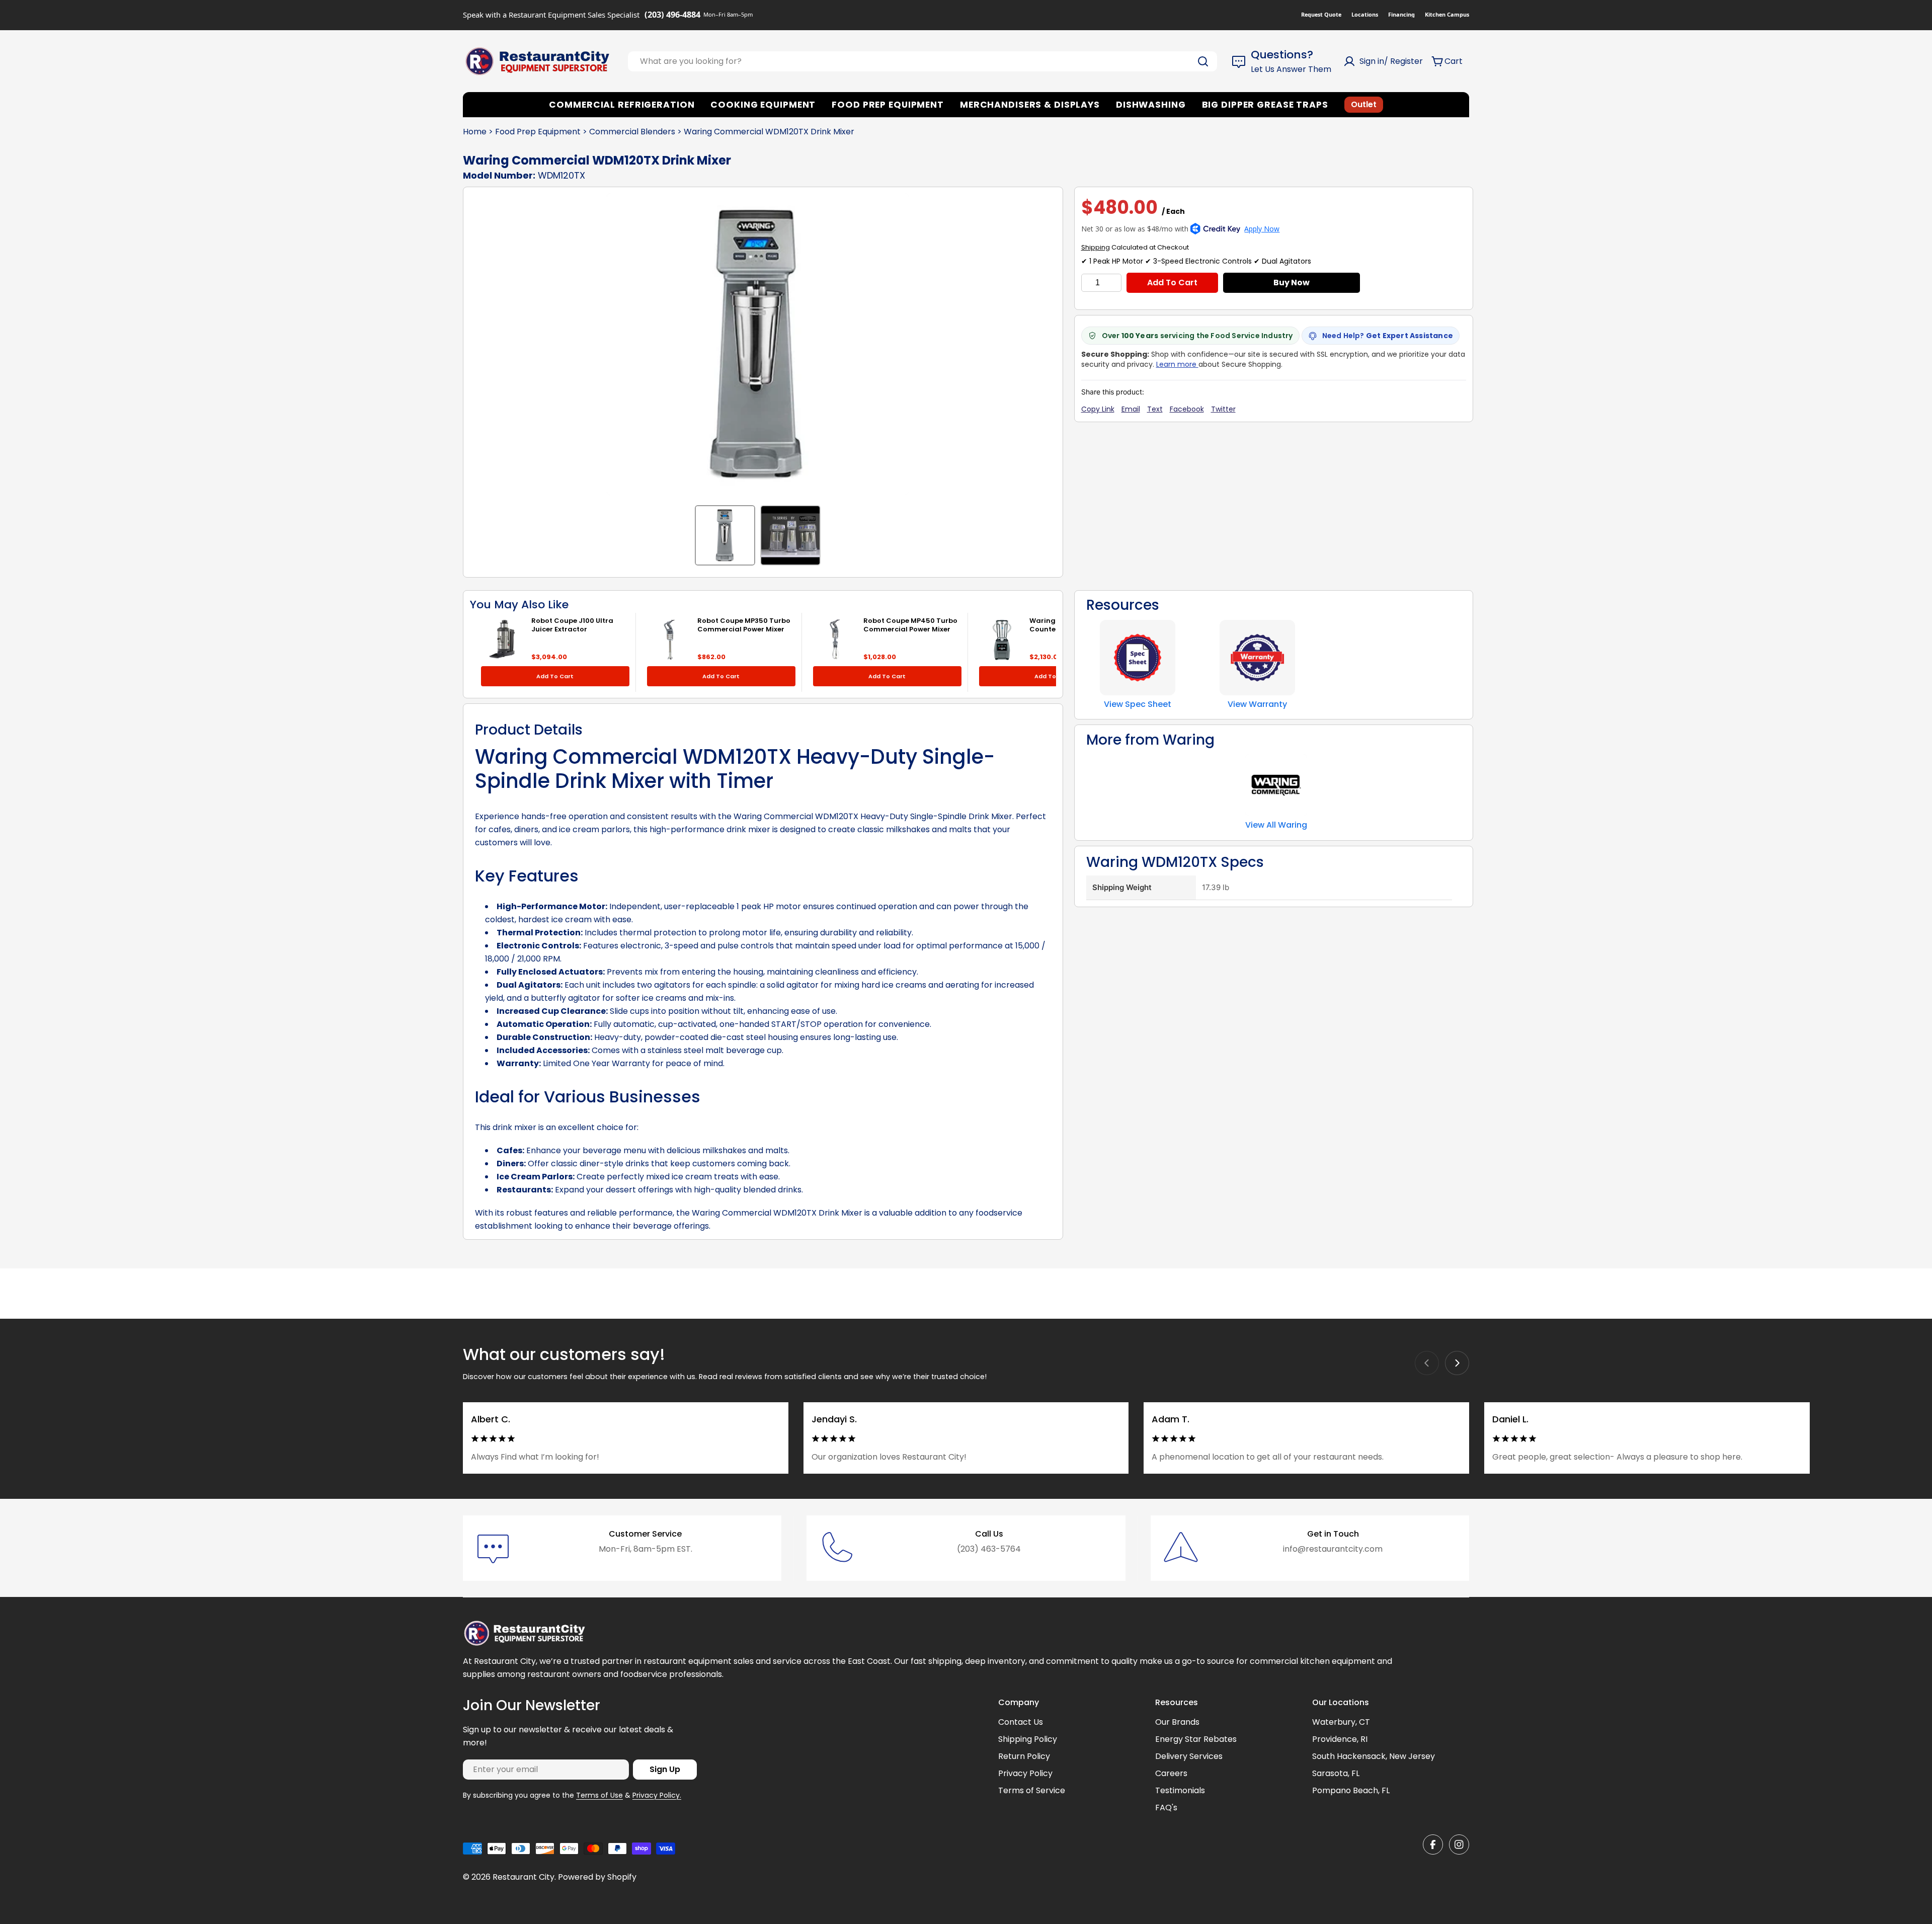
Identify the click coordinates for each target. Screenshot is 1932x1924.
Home (475, 132)
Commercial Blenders (632, 132)
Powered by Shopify (597, 1877)
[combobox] (922, 61)
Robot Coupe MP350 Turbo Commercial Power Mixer (744, 625)
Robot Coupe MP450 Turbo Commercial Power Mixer (910, 625)
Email (1131, 409)
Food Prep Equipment (538, 132)
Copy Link (1098, 409)
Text (1155, 409)
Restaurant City (524, 1877)
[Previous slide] (1427, 1363)
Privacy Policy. (657, 1795)
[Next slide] (1457, 1363)
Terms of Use (599, 1795)
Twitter (1223, 409)
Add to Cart (1172, 283)
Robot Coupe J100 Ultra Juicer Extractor (572, 625)
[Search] (1203, 61)
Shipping (1096, 247)
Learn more (1177, 364)
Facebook (1187, 409)
